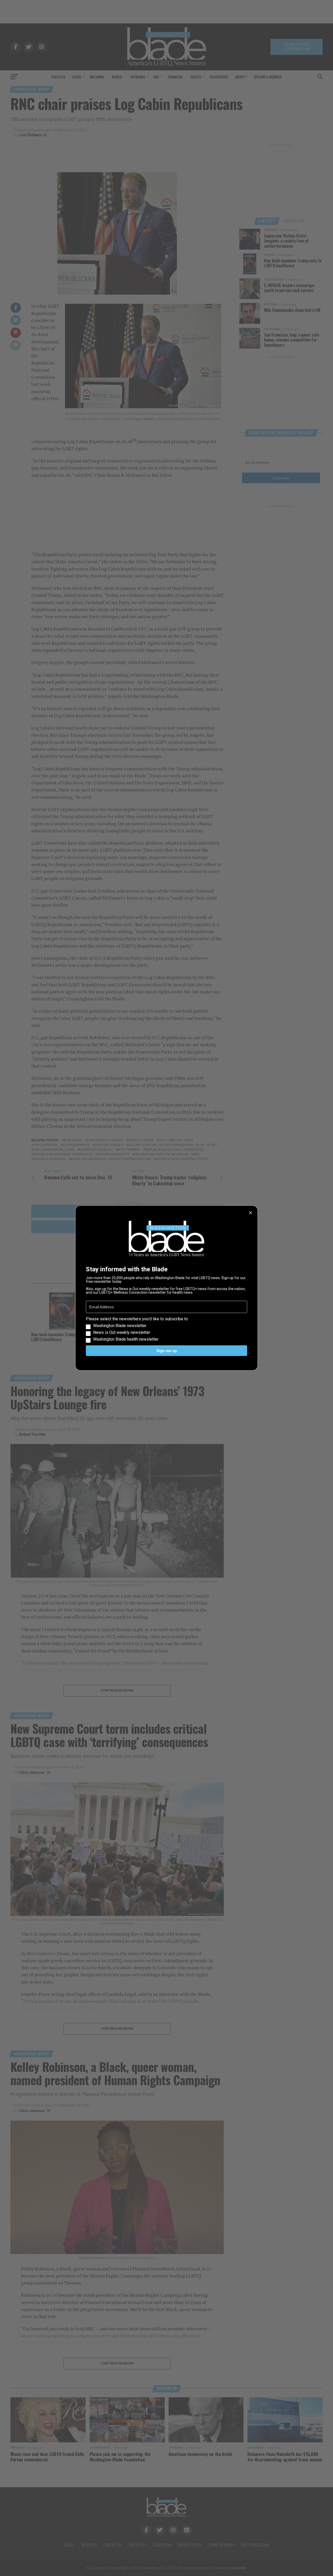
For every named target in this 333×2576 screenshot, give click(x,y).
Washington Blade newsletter (120, 1326)
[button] (166, 1329)
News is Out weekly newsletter (122, 1333)
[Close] (251, 1213)
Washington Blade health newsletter (126, 1339)
